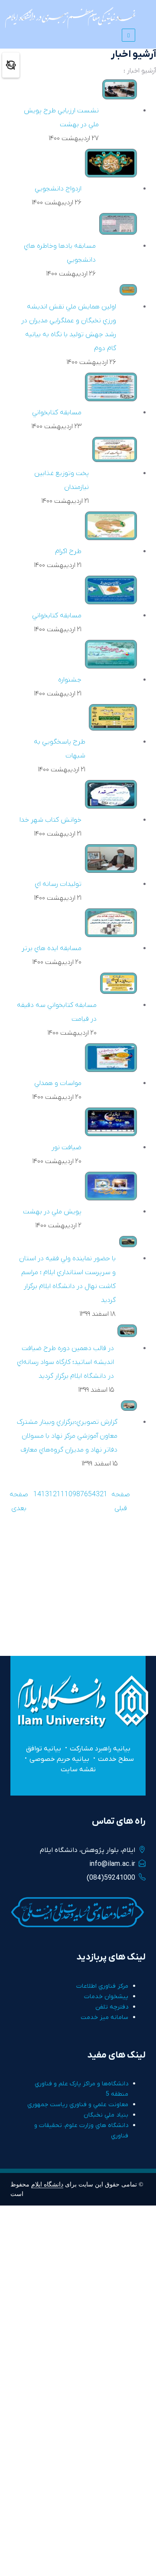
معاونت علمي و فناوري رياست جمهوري (78, 2105)
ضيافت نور (67, 1147)
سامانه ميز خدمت (104, 2017)
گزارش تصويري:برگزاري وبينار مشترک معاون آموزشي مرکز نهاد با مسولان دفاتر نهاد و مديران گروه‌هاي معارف (67, 1436)
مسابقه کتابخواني (57, 413)
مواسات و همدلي (58, 1083)
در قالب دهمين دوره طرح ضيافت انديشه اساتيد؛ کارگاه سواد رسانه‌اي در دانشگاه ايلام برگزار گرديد (65, 1362)
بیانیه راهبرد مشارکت (100, 1749)
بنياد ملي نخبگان (106, 2115)
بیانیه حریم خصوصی (59, 1759)
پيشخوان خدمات (106, 1997)
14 (37, 1494)
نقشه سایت (78, 1770)
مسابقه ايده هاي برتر (52, 948)
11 (61, 1494)
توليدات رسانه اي (58, 884)
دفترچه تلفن (112, 2007)
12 (53, 1494)
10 (68, 1494)
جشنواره (70, 680)
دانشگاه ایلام (47, 2184)
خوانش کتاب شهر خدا (50, 820)
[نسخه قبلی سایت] (11, 65)
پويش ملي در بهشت (52, 1212)
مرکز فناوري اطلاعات (102, 1986)
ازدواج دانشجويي (58, 189)
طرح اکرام (68, 551)
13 (45, 1494)
